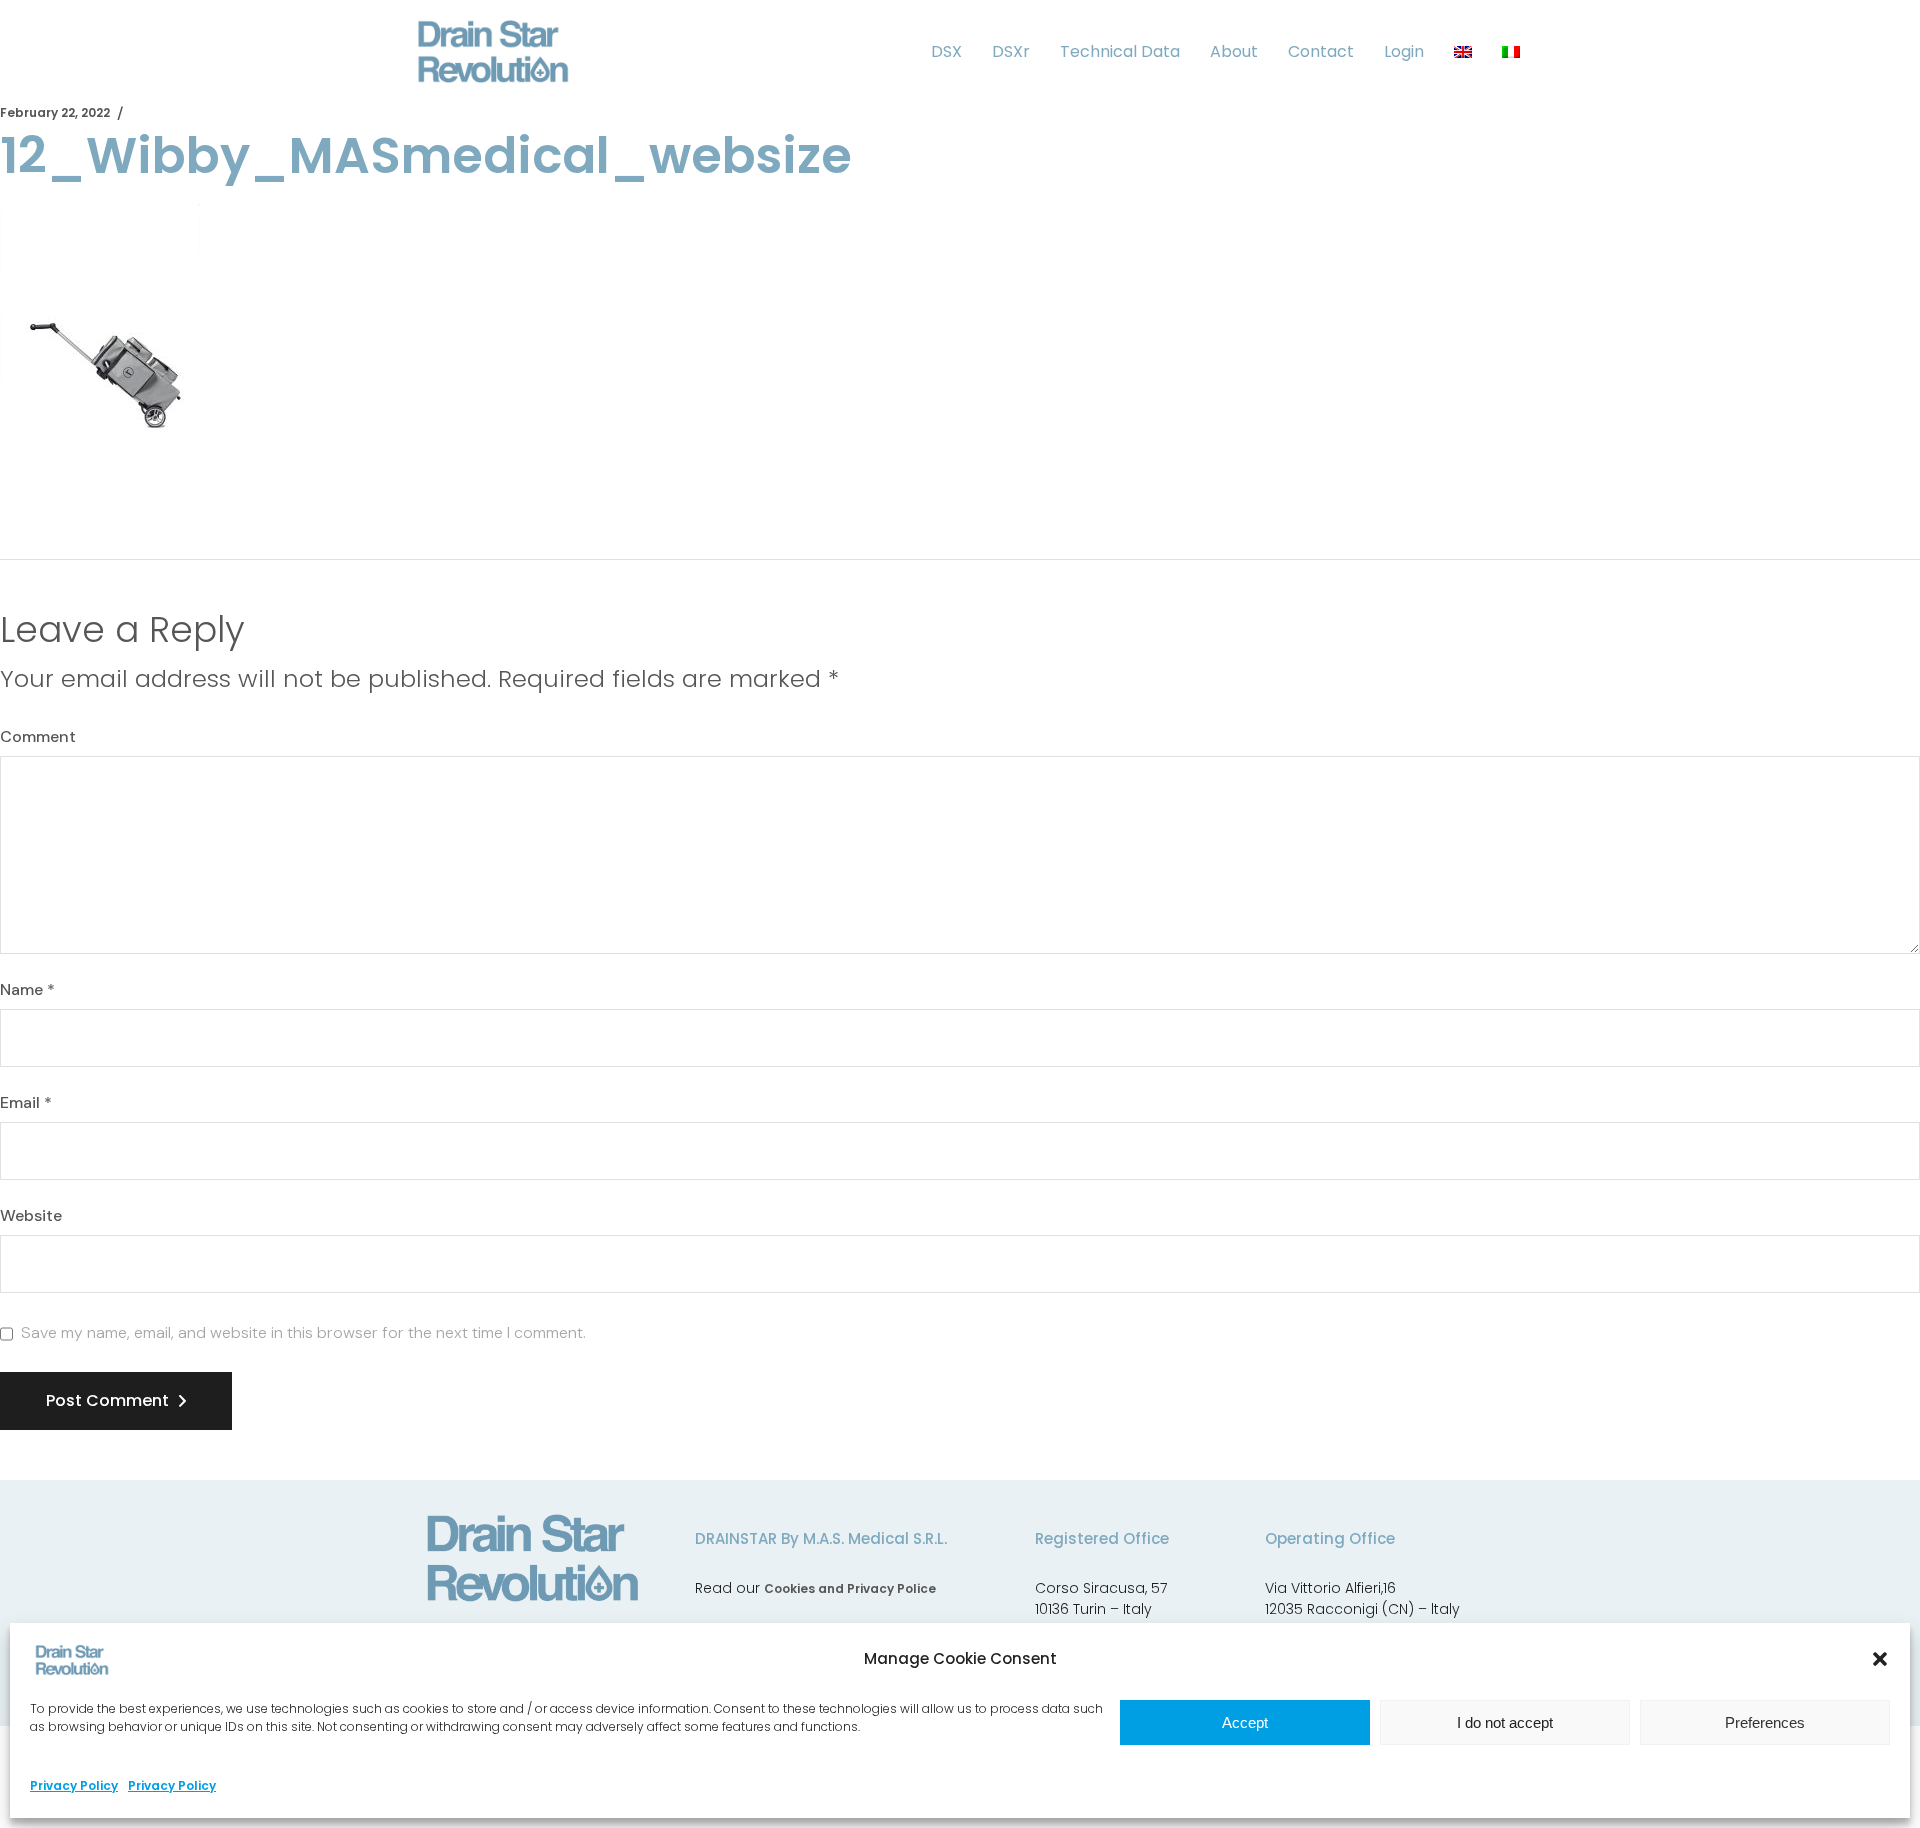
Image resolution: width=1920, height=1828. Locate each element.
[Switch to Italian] (1511, 52)
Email (26, 1103)
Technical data (1120, 51)
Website (31, 1216)
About (1234, 51)
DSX (946, 51)
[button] (1880, 1659)
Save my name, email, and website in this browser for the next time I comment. (303, 1333)
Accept (1245, 1722)
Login (1404, 51)
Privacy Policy (74, 1785)
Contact (1321, 51)
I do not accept (1505, 1722)
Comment (38, 737)
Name (27, 990)
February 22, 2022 (55, 112)
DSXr (1011, 51)
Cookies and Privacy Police (850, 1588)
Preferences (1765, 1722)
